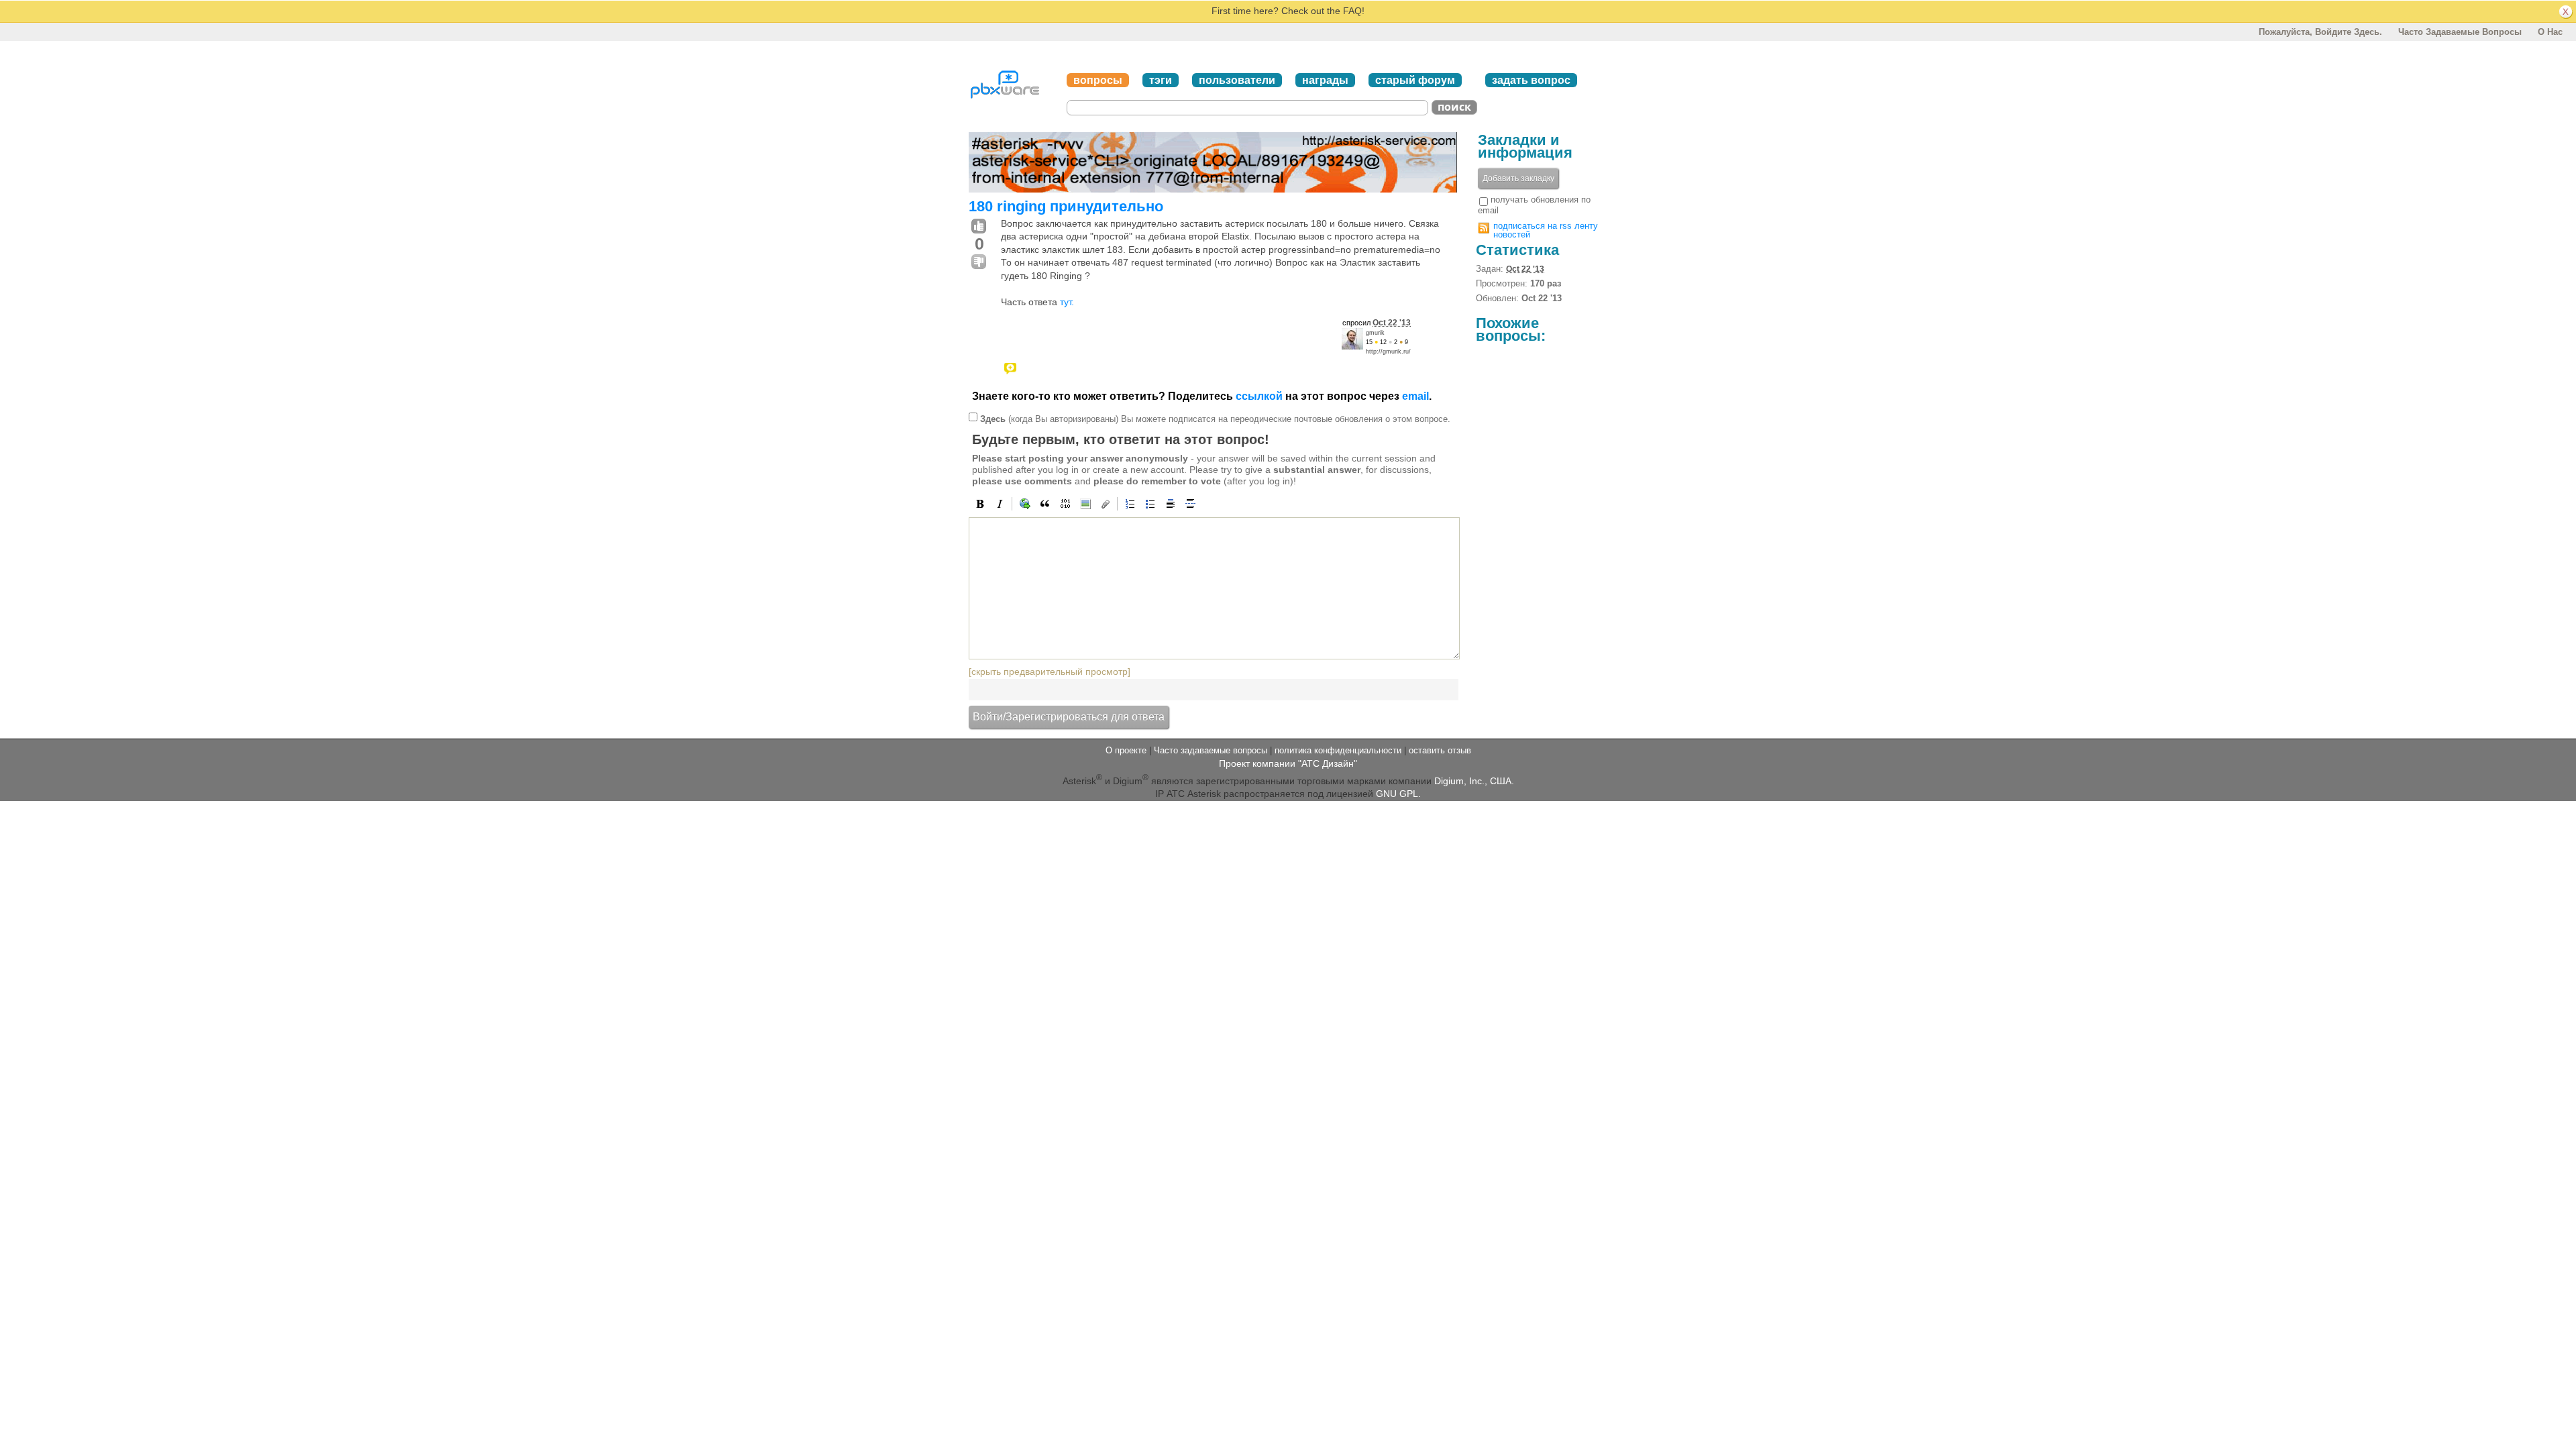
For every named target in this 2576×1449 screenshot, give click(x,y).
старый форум (1415, 80)
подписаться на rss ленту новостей (1546, 230)
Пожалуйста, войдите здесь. (2320, 32)
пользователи (1237, 80)
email (1415, 396)
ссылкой (1259, 396)
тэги (1161, 80)
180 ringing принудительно (1066, 206)
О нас (2550, 32)
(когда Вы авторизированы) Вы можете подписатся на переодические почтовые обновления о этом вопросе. (1215, 419)
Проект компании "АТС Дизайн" (1288, 763)
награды (1325, 80)
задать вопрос (1531, 80)
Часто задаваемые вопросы (2460, 32)
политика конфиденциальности (1338, 750)
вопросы (1098, 80)
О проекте (1126, 750)
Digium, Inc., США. (1474, 781)
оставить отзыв (1440, 750)
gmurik (1375, 333)
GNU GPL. (1398, 794)
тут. (1067, 302)
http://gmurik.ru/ (1388, 352)
